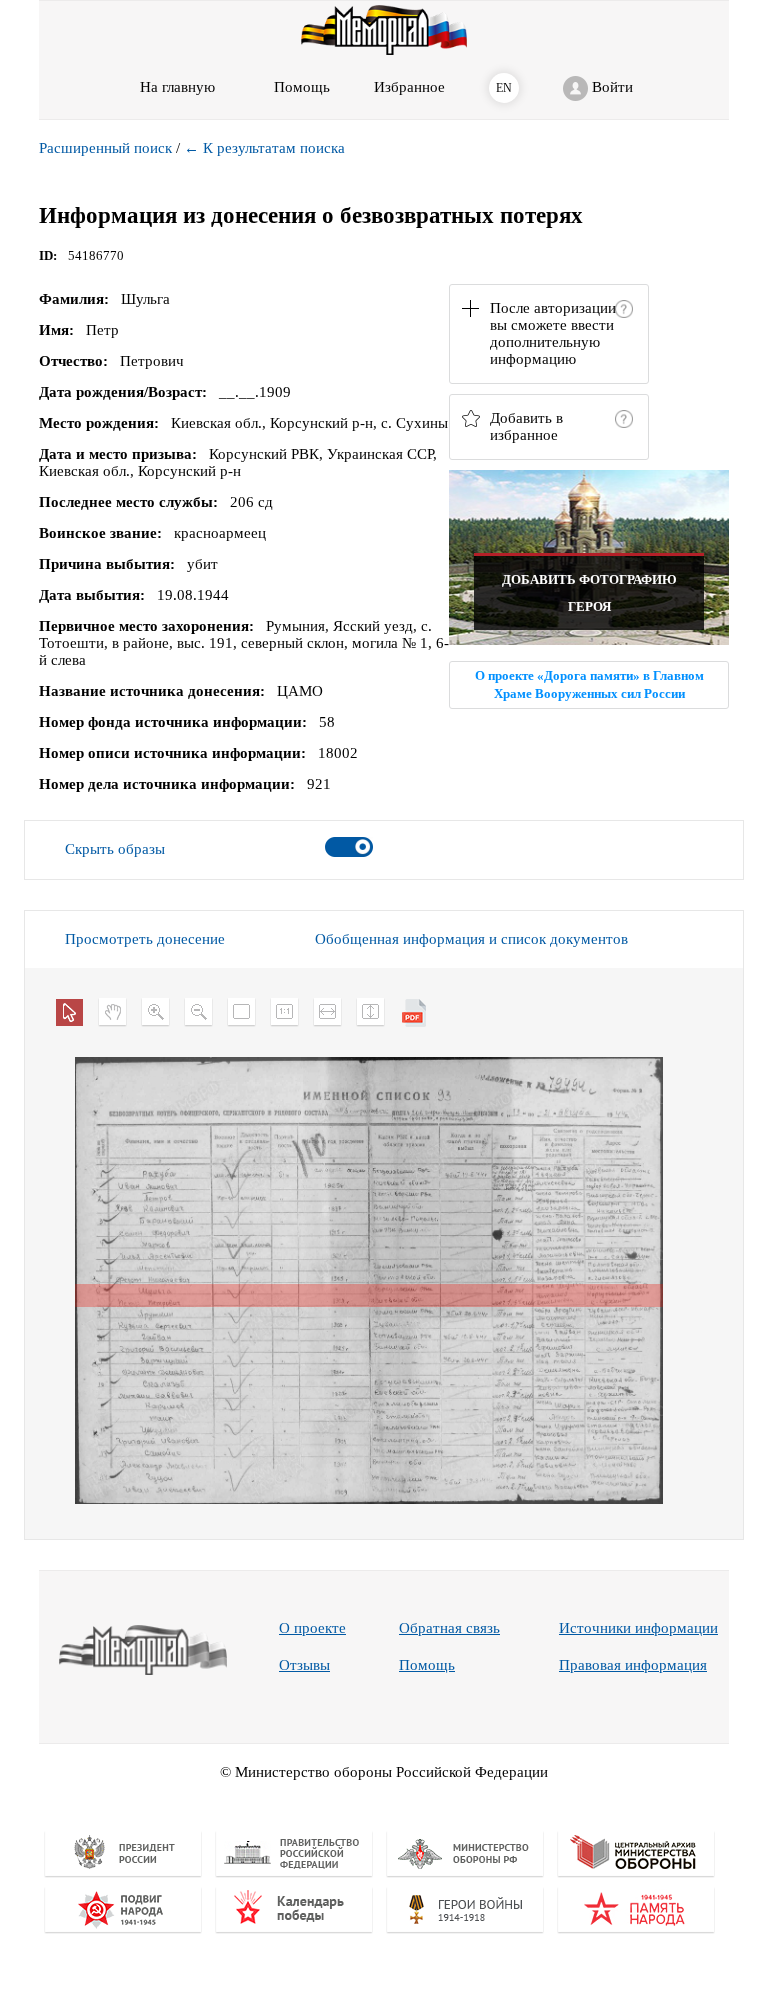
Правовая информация (633, 1665)
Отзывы (304, 1665)
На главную (177, 87)
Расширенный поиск (105, 148)
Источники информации (638, 1628)
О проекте (312, 1628)
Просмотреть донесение (145, 939)
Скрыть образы (115, 849)
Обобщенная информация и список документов (471, 939)
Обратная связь (449, 1628)
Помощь (427, 1665)
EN (504, 88)
